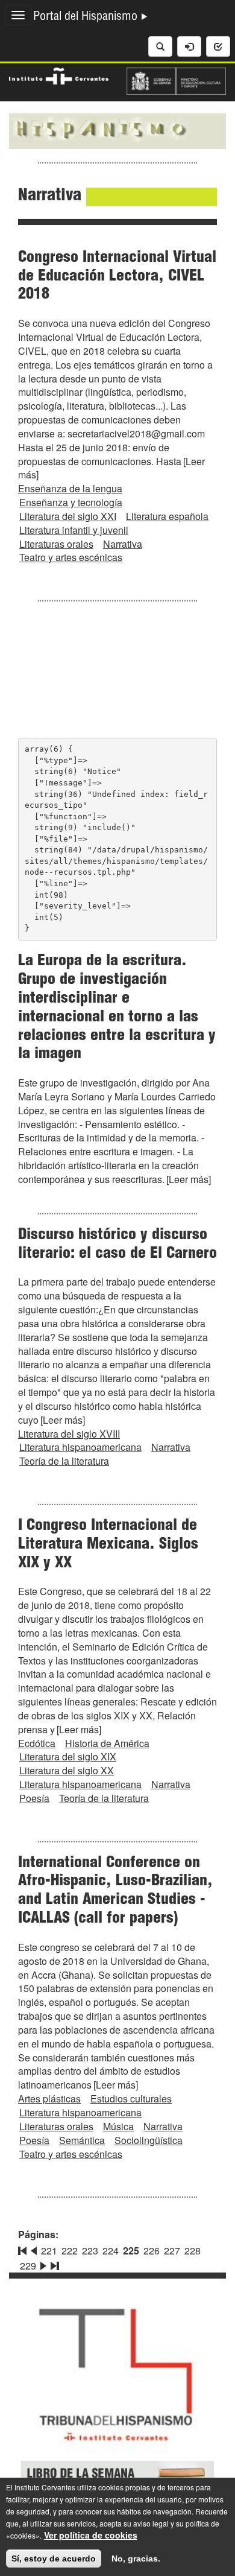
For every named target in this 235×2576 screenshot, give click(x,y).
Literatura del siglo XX (67, 1770)
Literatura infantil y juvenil (74, 530)
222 (70, 2251)
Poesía (34, 1798)
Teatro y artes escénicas (71, 557)
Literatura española (167, 516)
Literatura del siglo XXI (68, 516)
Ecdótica (37, 1743)
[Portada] (117, 130)
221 (49, 2251)
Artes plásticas (49, 2099)
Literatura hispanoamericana (80, 1447)
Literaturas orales (56, 544)
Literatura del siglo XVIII (69, 1434)
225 (131, 2251)
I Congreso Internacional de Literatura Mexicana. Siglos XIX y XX (108, 1545)
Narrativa (123, 544)
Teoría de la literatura (64, 1461)
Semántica (82, 2140)
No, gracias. (136, 2559)
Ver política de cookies (91, 2535)
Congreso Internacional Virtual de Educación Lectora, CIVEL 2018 (117, 277)
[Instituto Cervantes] (59, 75)
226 (152, 2251)
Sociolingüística (149, 2140)
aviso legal (151, 2523)
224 (111, 2251)
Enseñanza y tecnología (71, 502)
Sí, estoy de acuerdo (54, 2559)
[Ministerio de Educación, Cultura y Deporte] (176, 80)
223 (90, 2251)
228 (193, 2251)
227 (172, 2251)
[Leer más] (189, 1179)
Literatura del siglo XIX (68, 1756)
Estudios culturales (131, 2099)
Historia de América (107, 1743)
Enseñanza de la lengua (70, 488)
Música (118, 2126)
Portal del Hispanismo (87, 17)
